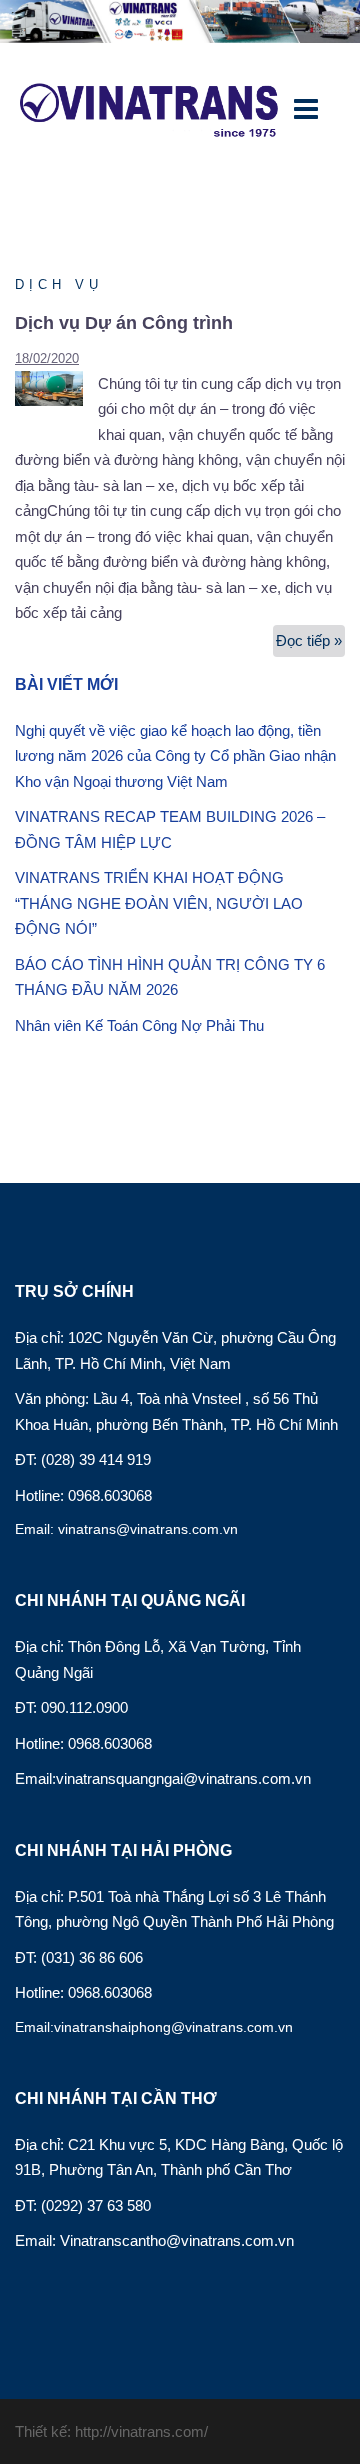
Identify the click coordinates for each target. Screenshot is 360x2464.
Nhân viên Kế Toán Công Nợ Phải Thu (139, 1025)
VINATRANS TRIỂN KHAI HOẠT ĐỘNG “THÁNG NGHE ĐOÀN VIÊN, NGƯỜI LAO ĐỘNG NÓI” (159, 903)
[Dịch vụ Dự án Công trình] (56, 386)
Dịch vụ (59, 284)
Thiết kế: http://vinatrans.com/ (111, 2431)
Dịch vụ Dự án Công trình (124, 323)
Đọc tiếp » (310, 644)
